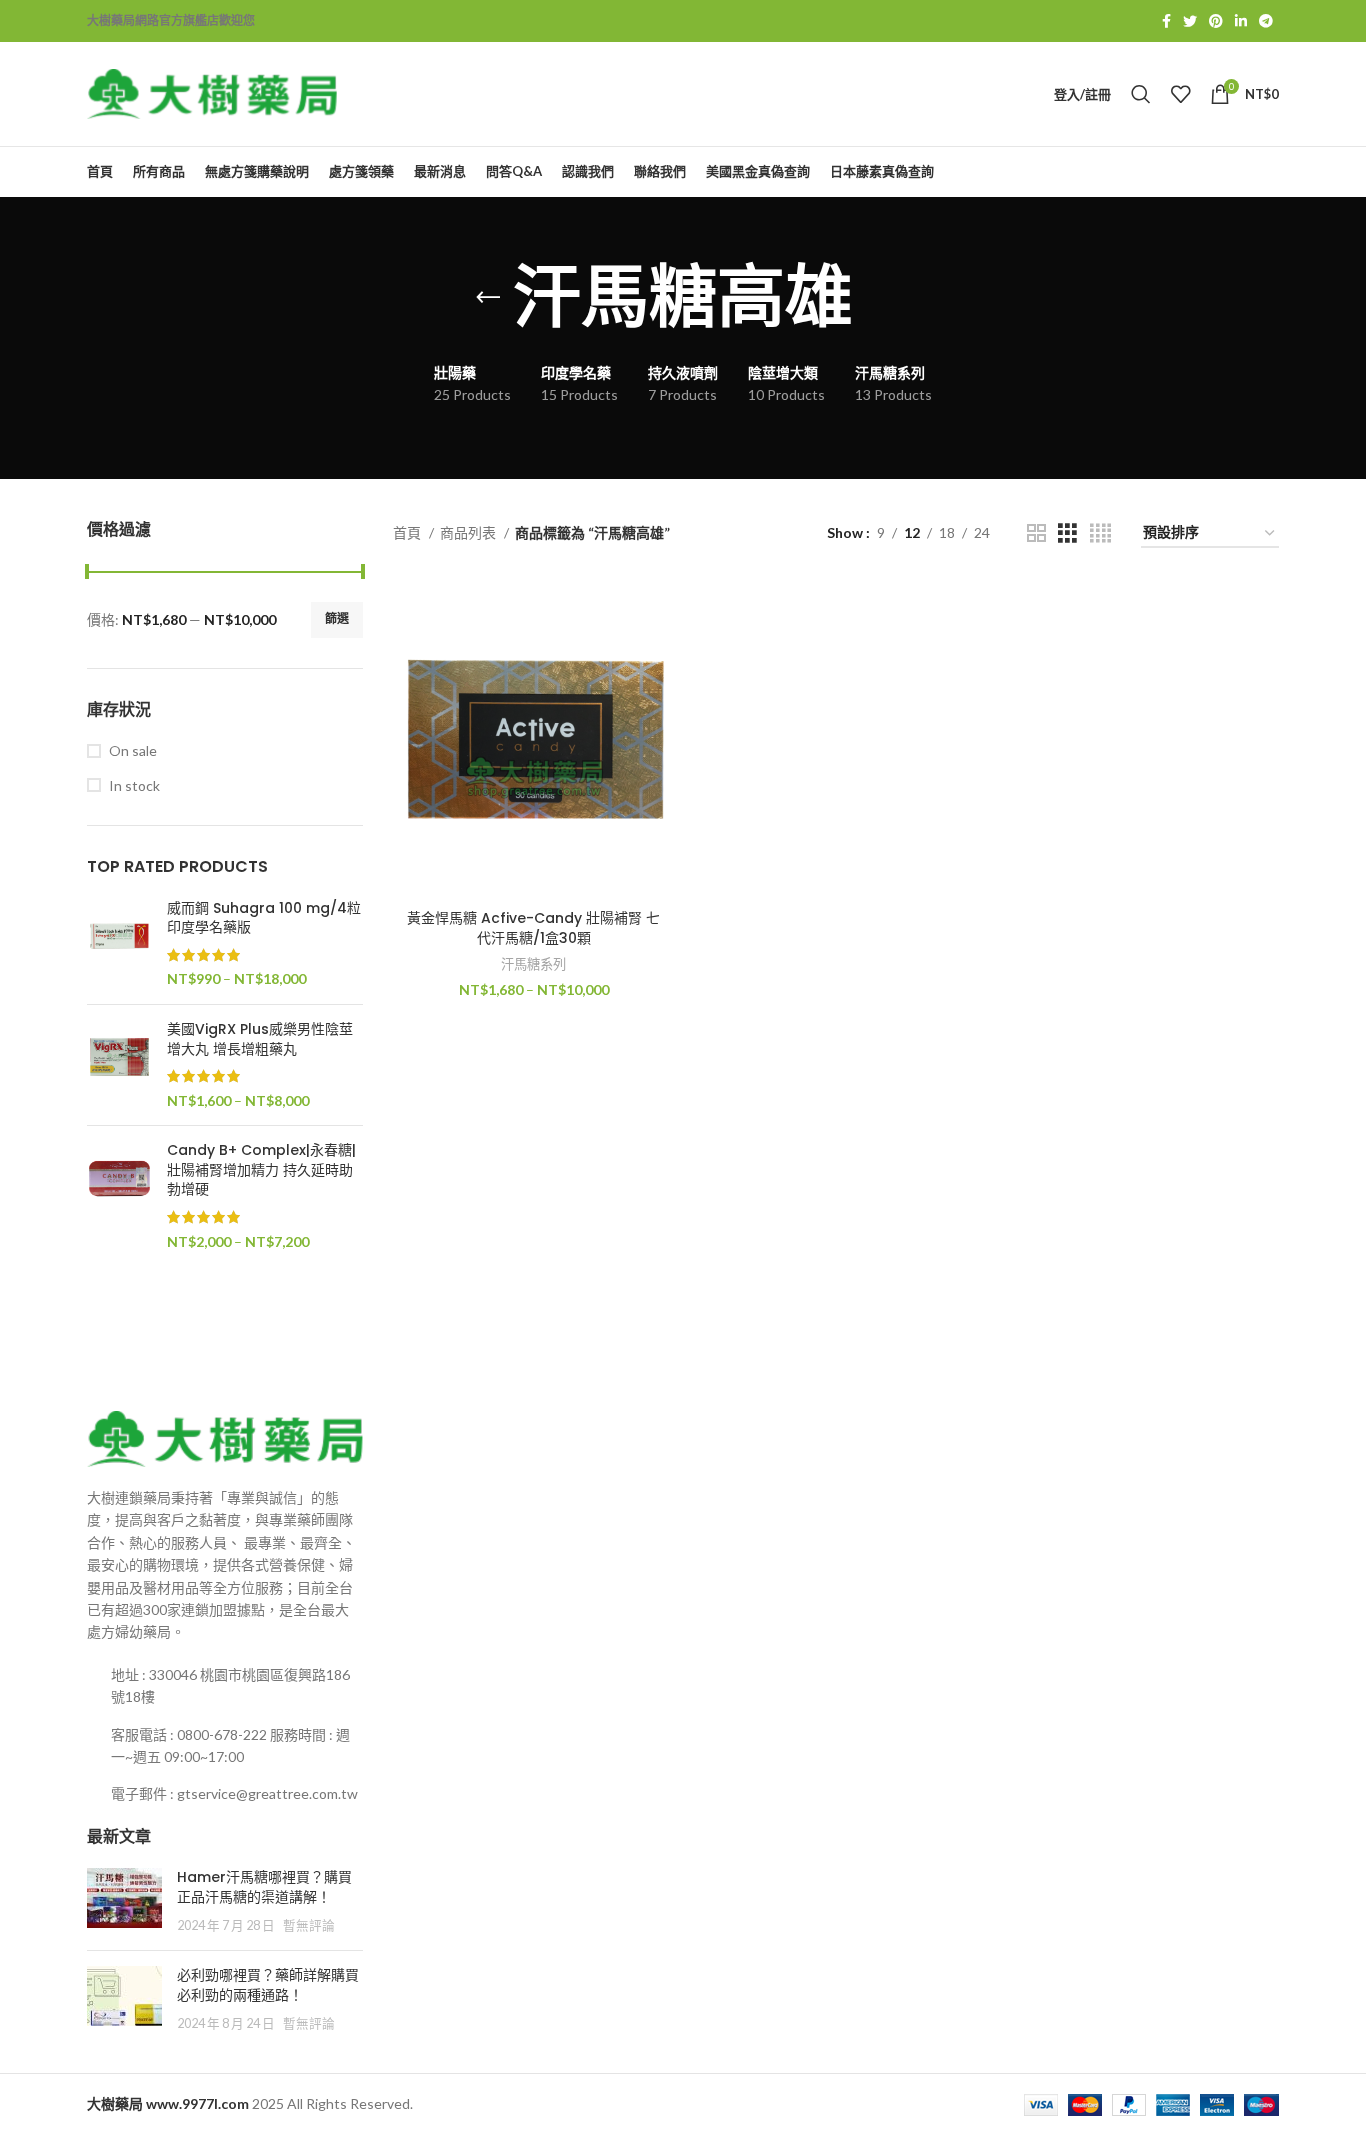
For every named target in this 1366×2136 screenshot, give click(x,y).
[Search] (1141, 94)
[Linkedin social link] (1241, 21)
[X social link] (1190, 21)
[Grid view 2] (1036, 533)
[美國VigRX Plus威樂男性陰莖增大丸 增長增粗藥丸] (119, 1065)
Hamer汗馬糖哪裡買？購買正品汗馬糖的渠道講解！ (264, 1887)
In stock (134, 785)
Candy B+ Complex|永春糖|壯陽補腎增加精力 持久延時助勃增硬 (261, 1170)
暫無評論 (309, 1925)
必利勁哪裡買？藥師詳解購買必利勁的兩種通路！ (268, 1985)
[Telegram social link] (1266, 21)
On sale (133, 750)
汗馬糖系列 (533, 964)
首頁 (408, 532)
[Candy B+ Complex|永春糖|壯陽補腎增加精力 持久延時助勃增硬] (119, 1196)
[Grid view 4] (1100, 533)
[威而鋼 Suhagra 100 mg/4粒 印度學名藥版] (119, 944)
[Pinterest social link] (1216, 21)
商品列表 (469, 532)
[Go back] (488, 298)
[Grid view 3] (1067, 533)
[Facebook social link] (1166, 21)
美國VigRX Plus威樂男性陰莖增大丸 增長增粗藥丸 (260, 1039)
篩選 (337, 618)
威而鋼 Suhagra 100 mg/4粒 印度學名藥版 (264, 918)
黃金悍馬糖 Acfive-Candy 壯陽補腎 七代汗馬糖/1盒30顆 (533, 928)
